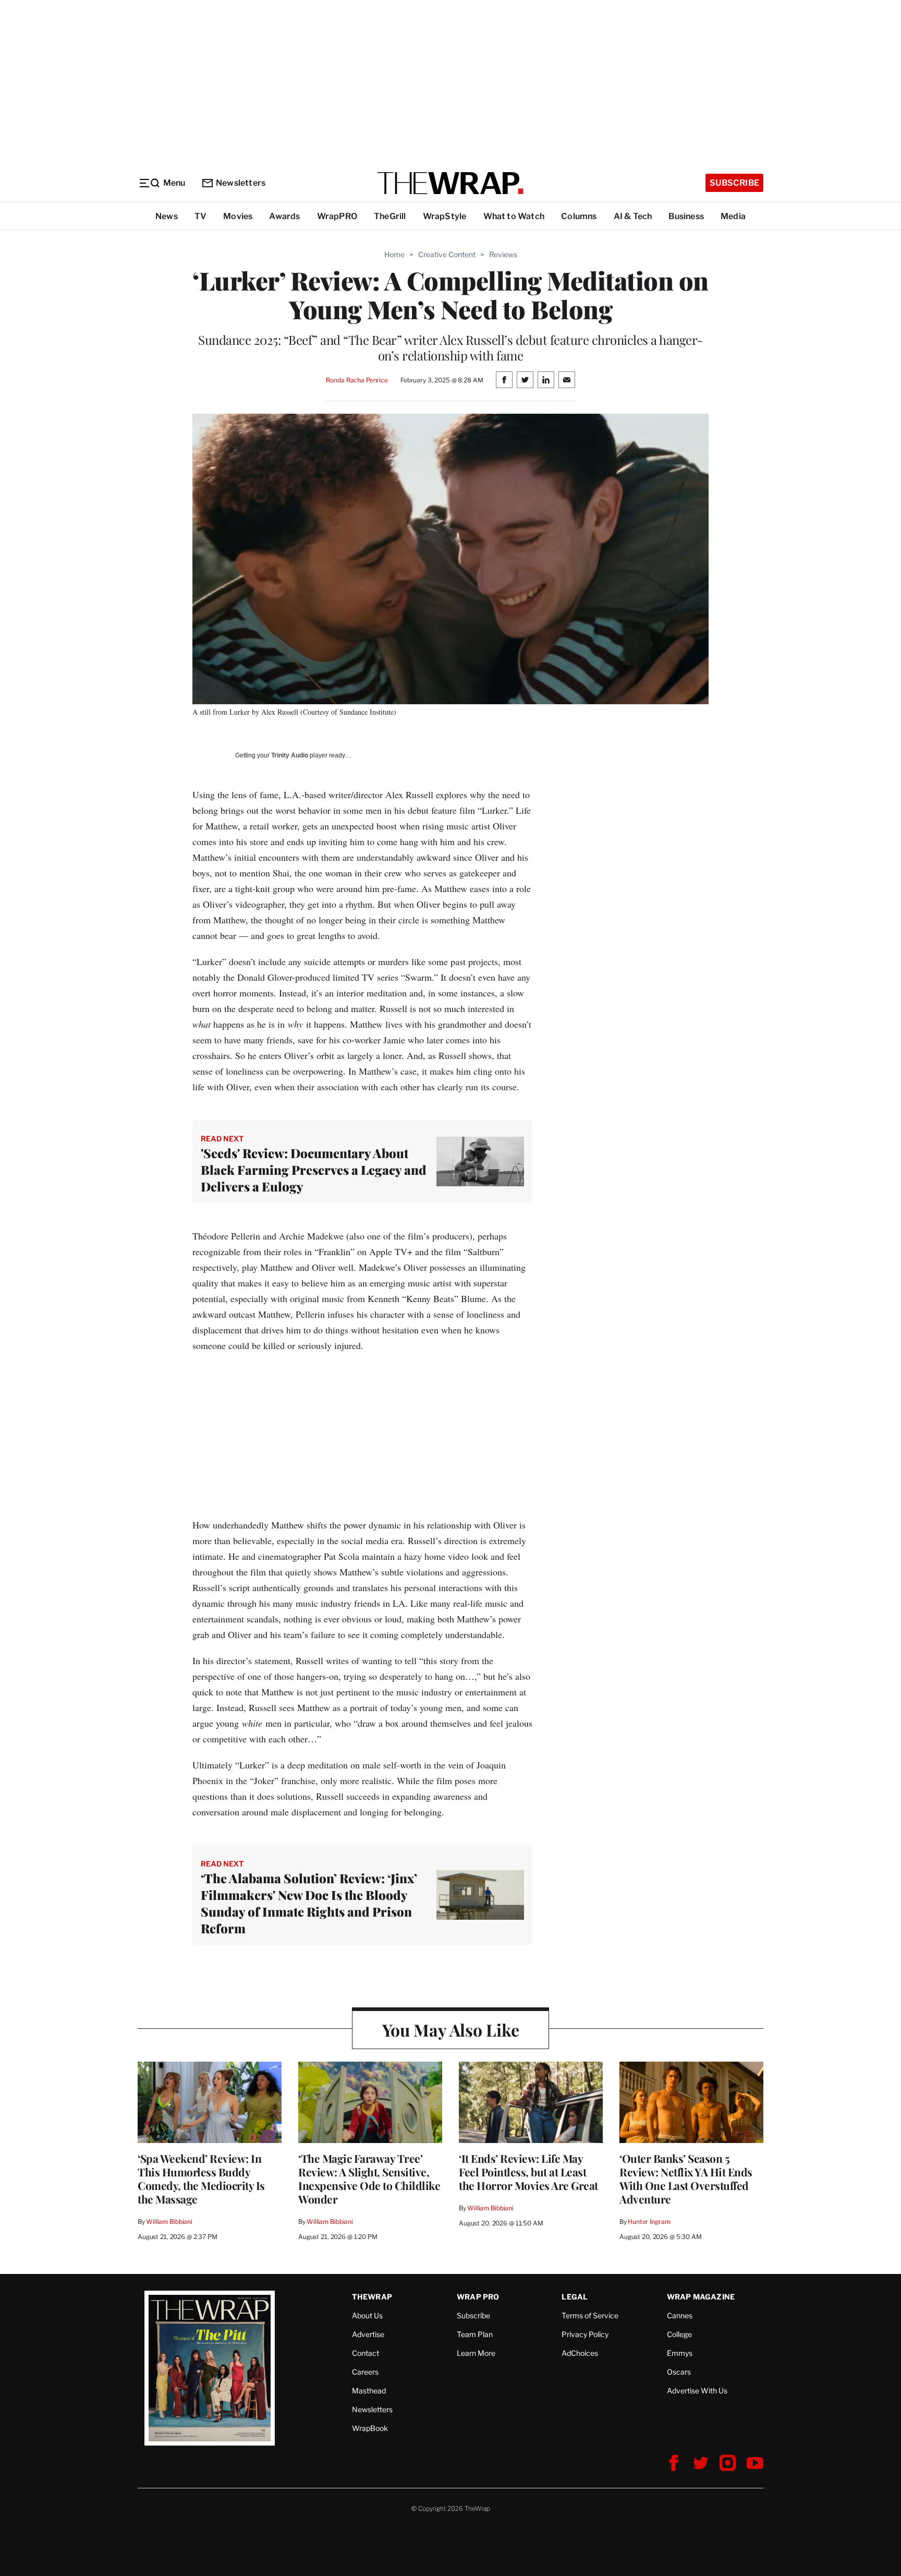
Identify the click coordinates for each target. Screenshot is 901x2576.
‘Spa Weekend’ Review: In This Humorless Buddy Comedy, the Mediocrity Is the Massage (201, 2178)
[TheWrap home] (451, 183)
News (167, 216)
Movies (238, 216)
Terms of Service (590, 2315)
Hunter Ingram (649, 2222)
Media (733, 216)
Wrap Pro (478, 2297)
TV (200, 216)
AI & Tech (633, 216)
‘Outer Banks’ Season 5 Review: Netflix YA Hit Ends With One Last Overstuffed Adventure (686, 2178)
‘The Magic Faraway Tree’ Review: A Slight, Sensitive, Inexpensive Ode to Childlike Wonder (369, 2178)
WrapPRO (337, 216)
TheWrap (372, 2297)
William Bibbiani (169, 2222)
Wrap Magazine (701, 2297)
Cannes (680, 2315)
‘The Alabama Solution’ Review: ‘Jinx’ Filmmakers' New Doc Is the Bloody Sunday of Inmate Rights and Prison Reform (309, 1903)
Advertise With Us (697, 2391)
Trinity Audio (290, 755)
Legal (575, 2297)
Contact (366, 2353)
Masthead (369, 2391)
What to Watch (514, 216)
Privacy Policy (585, 2334)
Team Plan (475, 2334)
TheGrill (390, 216)
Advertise (368, 2334)
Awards (284, 216)
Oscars (679, 2372)
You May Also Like (451, 2030)
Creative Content (447, 254)
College (679, 2334)
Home (394, 254)
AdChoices (580, 2353)
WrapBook (370, 2428)
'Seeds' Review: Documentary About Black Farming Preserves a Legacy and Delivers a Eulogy (314, 1170)
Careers (365, 2372)
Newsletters (241, 183)
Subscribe (734, 183)
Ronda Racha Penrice (357, 380)
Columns (579, 216)
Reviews (503, 254)
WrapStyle (445, 216)
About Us (367, 2315)
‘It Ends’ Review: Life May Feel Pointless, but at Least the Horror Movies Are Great (528, 2172)
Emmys (680, 2353)
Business (686, 216)
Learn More (476, 2353)
